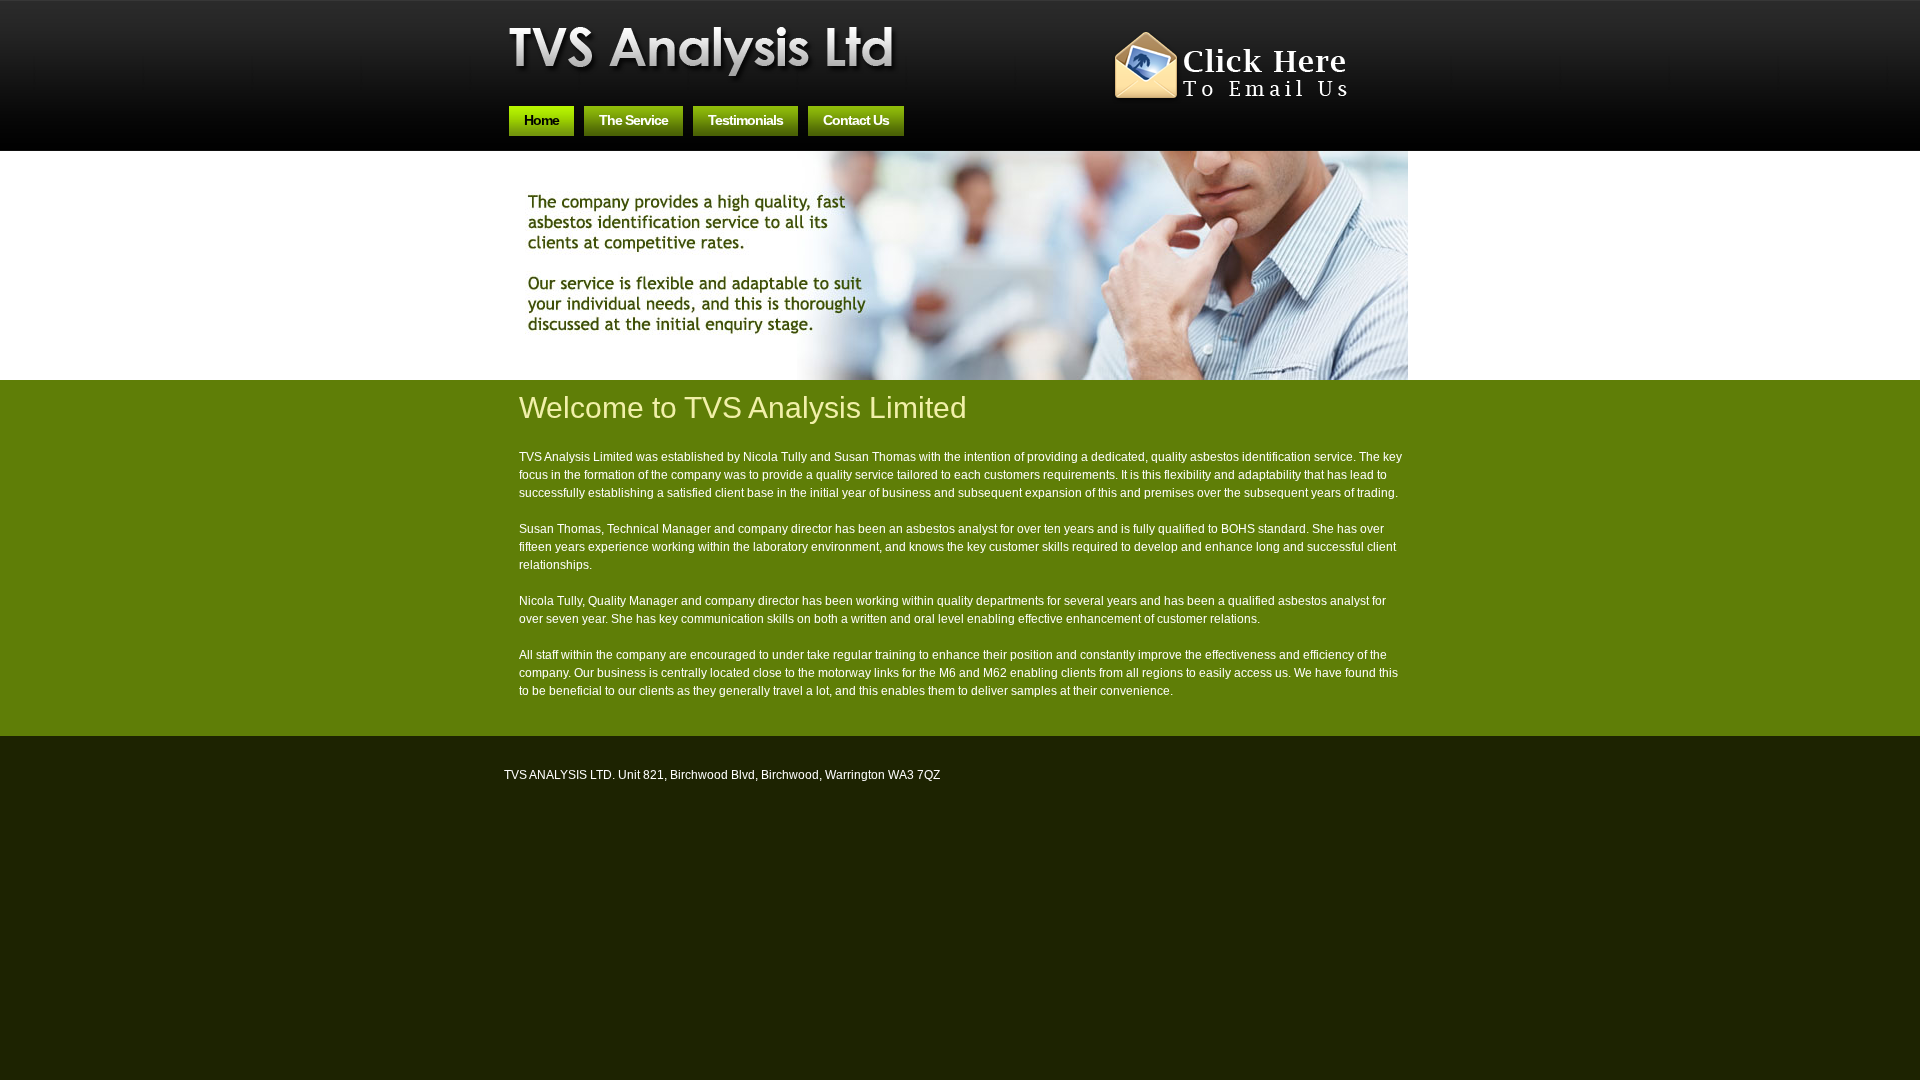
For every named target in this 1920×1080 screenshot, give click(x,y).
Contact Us (856, 120)
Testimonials (745, 120)
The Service (633, 120)
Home (541, 120)
